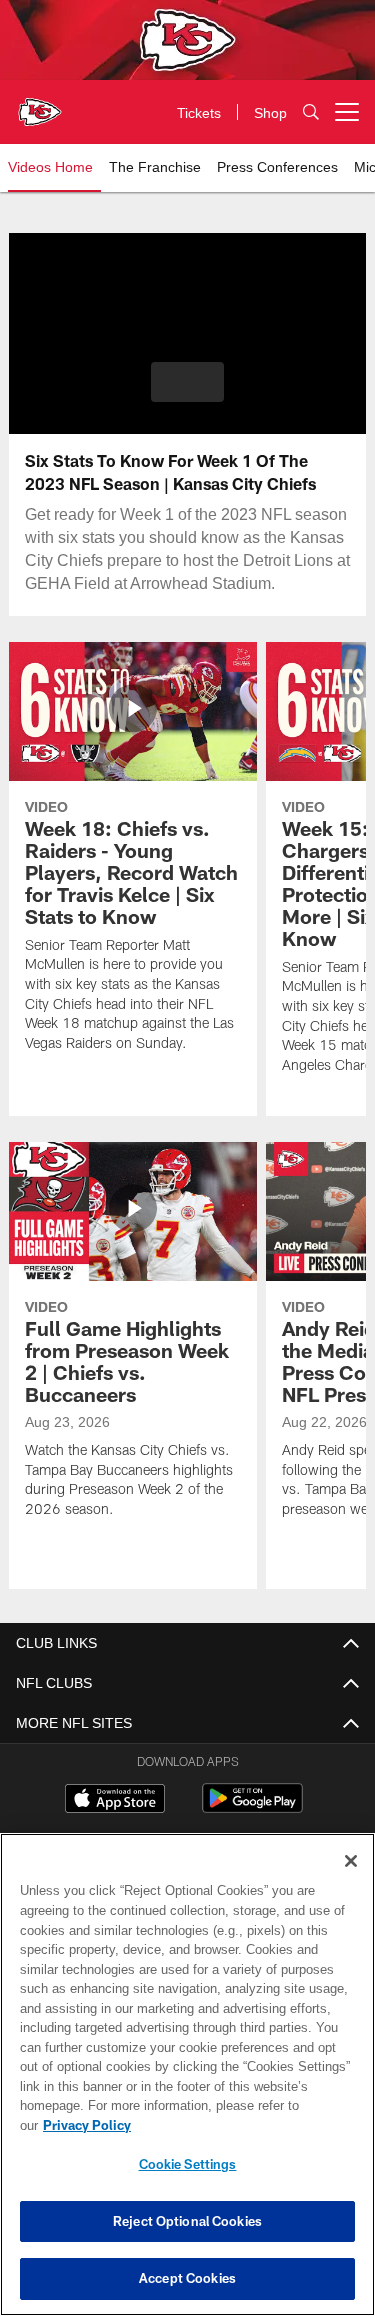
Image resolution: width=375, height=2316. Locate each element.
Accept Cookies (187, 2278)
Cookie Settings (188, 2164)
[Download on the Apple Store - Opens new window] (115, 1801)
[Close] (351, 1881)
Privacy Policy (241, 2125)
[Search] (311, 112)
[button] (187, 382)
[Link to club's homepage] (40, 104)
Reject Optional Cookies (187, 2221)
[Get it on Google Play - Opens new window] (252, 1808)
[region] (187, 2084)
